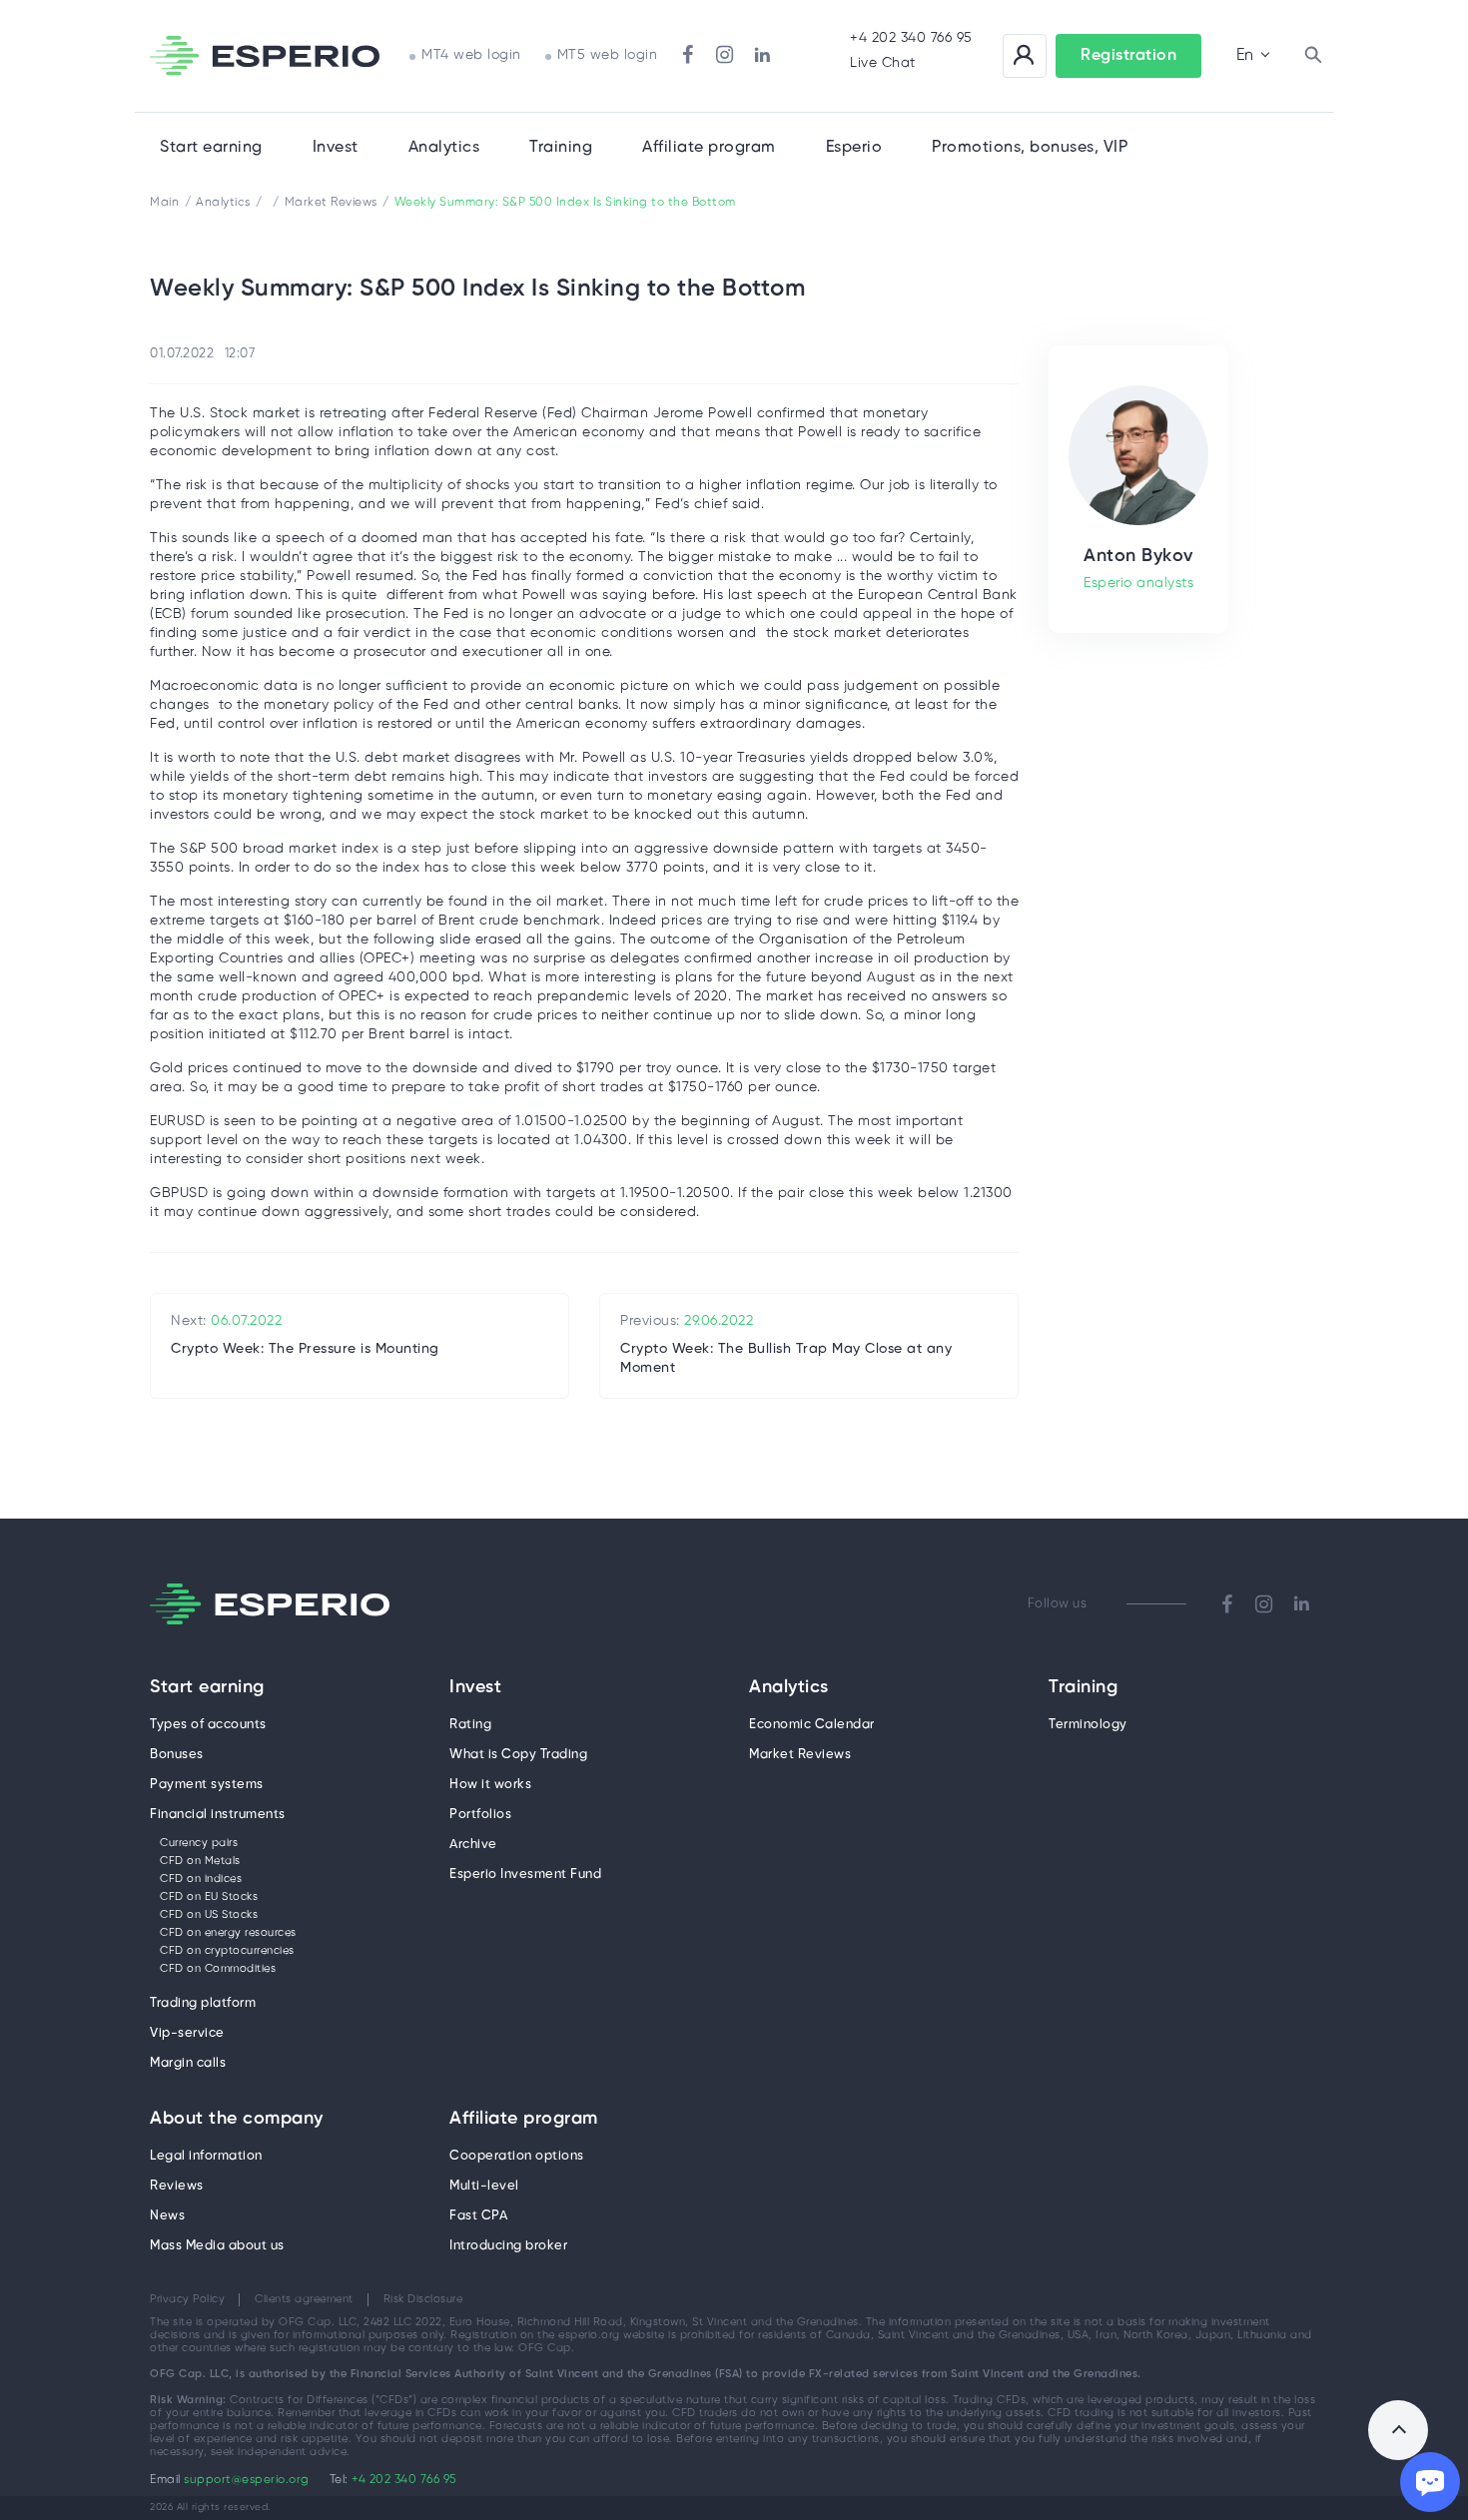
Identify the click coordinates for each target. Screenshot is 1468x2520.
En (1245, 55)
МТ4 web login (471, 55)
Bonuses (177, 1755)
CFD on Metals (200, 1861)
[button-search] (1313, 56)
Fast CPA (478, 2216)
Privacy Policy (187, 2299)
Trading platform (203, 2003)
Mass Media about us (217, 2246)
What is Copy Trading (518, 1755)
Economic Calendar (812, 1725)
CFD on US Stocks (209, 1915)
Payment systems (207, 1785)
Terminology (1088, 1725)
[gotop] (1398, 2430)
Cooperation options (517, 2156)
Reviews (177, 2186)
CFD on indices (201, 1879)
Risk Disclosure (423, 2299)
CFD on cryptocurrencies (227, 1951)
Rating (470, 1725)
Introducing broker (508, 2246)
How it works (490, 1785)
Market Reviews (800, 1755)
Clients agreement (304, 2299)
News (167, 2216)
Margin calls (188, 2063)
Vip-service (187, 2033)
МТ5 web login (608, 55)
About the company (237, 2120)
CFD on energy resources (228, 1933)
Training (561, 147)
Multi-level (484, 2186)
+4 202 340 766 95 (911, 38)
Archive (473, 1845)
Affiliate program (524, 2120)
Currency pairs (199, 1843)
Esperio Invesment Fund (525, 1875)
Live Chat (883, 63)
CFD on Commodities (218, 1969)
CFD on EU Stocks (209, 1897)
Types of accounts (208, 1725)
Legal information (206, 2156)
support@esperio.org (247, 2480)
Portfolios (480, 1815)
